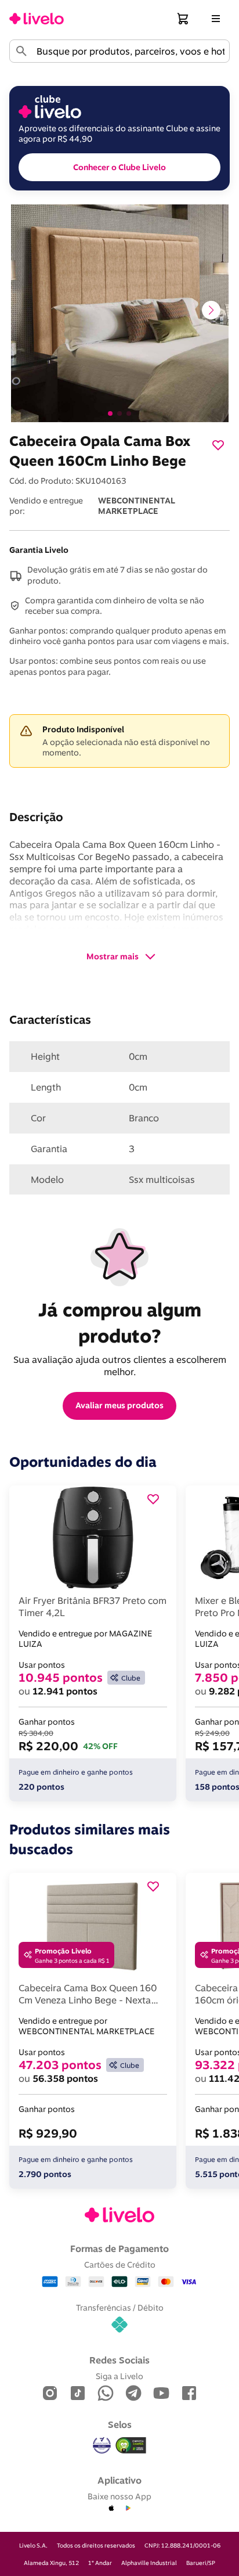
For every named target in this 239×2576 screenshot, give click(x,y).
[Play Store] (128, 2509)
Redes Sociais (119, 2360)
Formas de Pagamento (119, 2248)
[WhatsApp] (106, 2394)
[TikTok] (78, 2394)
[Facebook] (189, 2394)
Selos (120, 2424)
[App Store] (111, 2509)
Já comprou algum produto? (122, 1323)
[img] (131, 2445)
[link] (37, 19)
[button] (183, 19)
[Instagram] (50, 2394)
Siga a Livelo (119, 2376)
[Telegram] (133, 2394)
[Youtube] (161, 2394)
